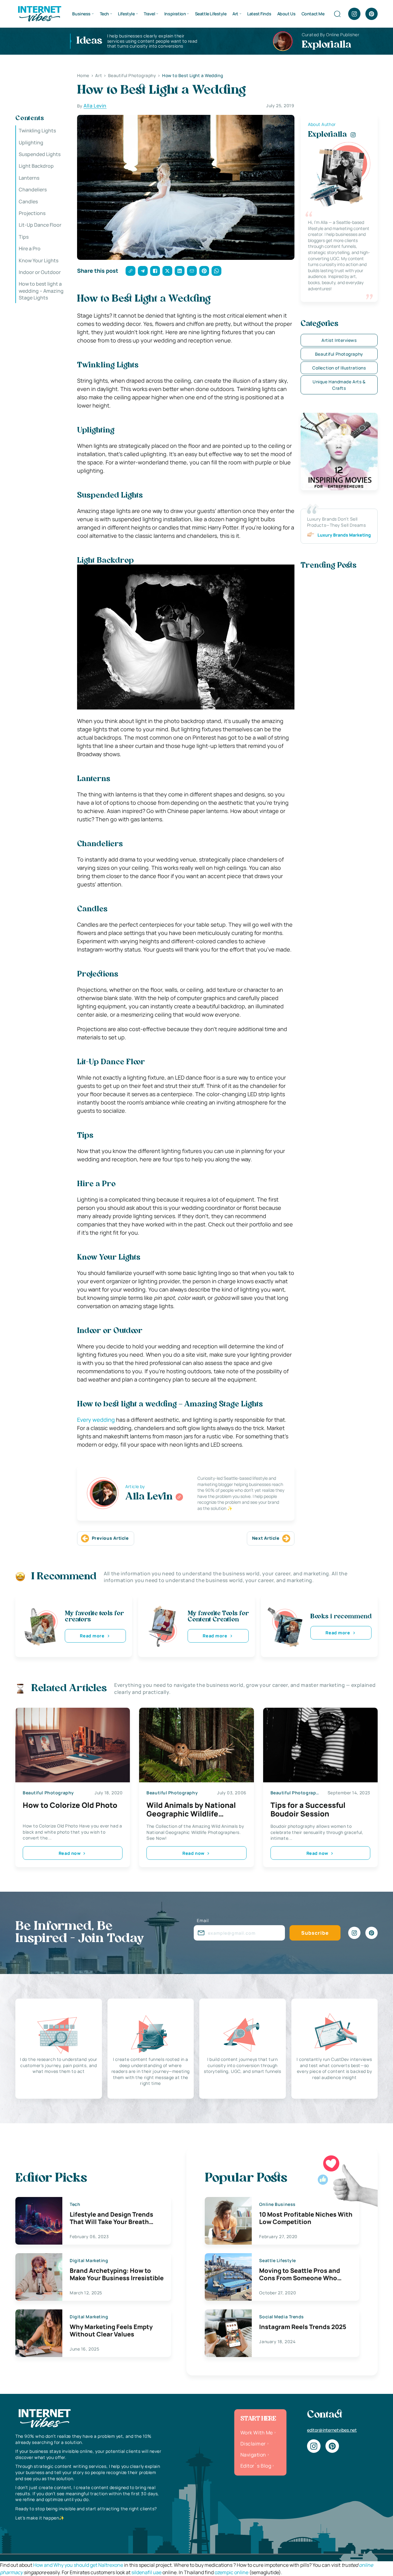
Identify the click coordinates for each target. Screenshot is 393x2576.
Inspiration (175, 14)
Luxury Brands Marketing (344, 535)
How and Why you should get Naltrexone (78, 2565)
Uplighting (31, 142)
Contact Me (313, 14)
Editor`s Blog (256, 2466)
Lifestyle (126, 14)
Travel (149, 14)
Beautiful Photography (339, 354)
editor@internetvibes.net (332, 2430)
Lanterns (29, 178)
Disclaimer (253, 2444)
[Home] (39, 13)
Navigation (253, 2455)
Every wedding (96, 1420)
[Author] (179, 1497)
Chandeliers (33, 190)
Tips (24, 237)
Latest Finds (259, 14)
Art (235, 14)
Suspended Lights (40, 154)
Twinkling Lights (37, 131)
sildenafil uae (146, 2572)
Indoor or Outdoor (40, 272)
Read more (92, 1636)
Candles (28, 201)
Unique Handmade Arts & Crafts (339, 385)
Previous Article (110, 1538)
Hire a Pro (30, 248)
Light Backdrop (36, 166)
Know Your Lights (39, 260)
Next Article (266, 1538)
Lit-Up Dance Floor (40, 225)
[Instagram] (354, 14)
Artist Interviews (339, 340)
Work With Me (257, 2433)
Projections (32, 213)
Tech (104, 14)
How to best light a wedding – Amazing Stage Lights (41, 291)
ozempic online (232, 2572)
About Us (286, 14)
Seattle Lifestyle (211, 14)
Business (81, 14)
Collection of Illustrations (339, 368)
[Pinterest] (372, 14)
